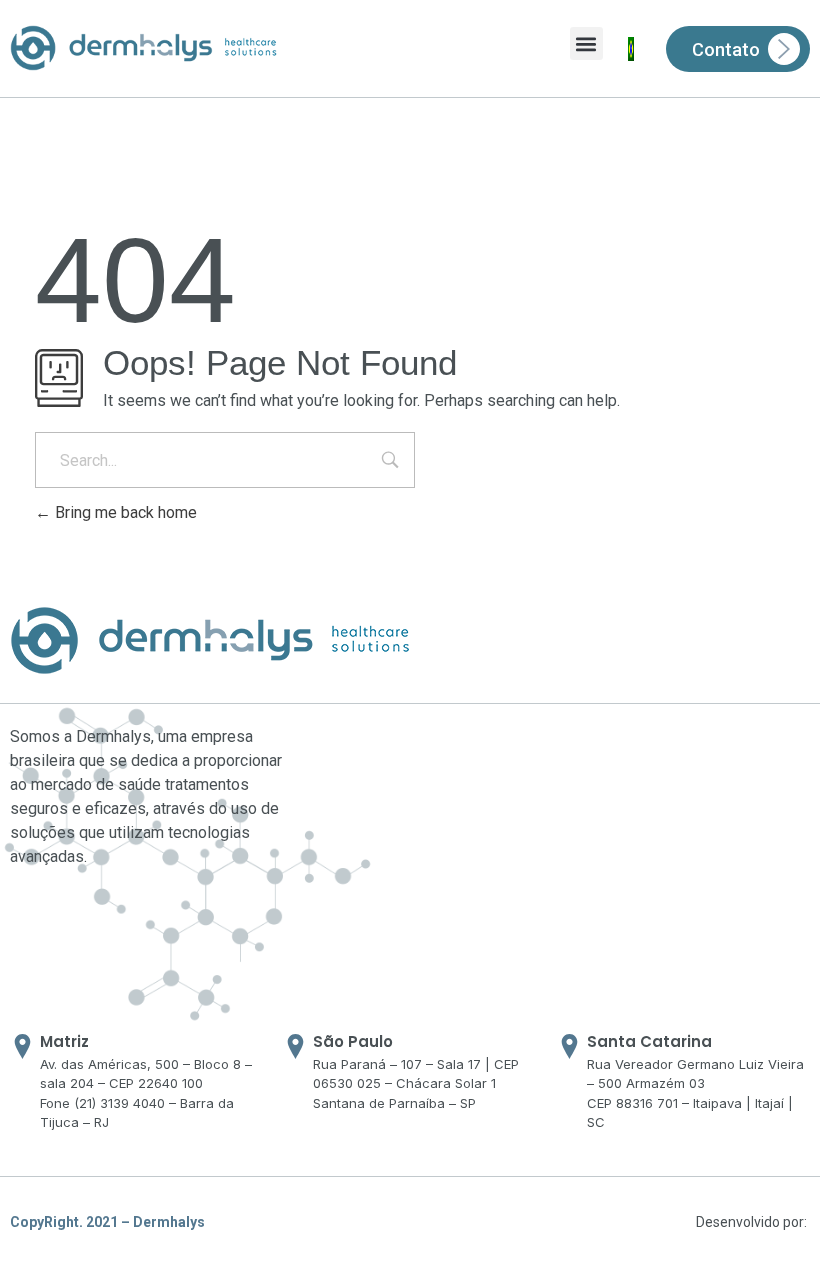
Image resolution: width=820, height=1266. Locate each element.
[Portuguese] (631, 49)
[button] (586, 43)
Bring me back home (124, 512)
